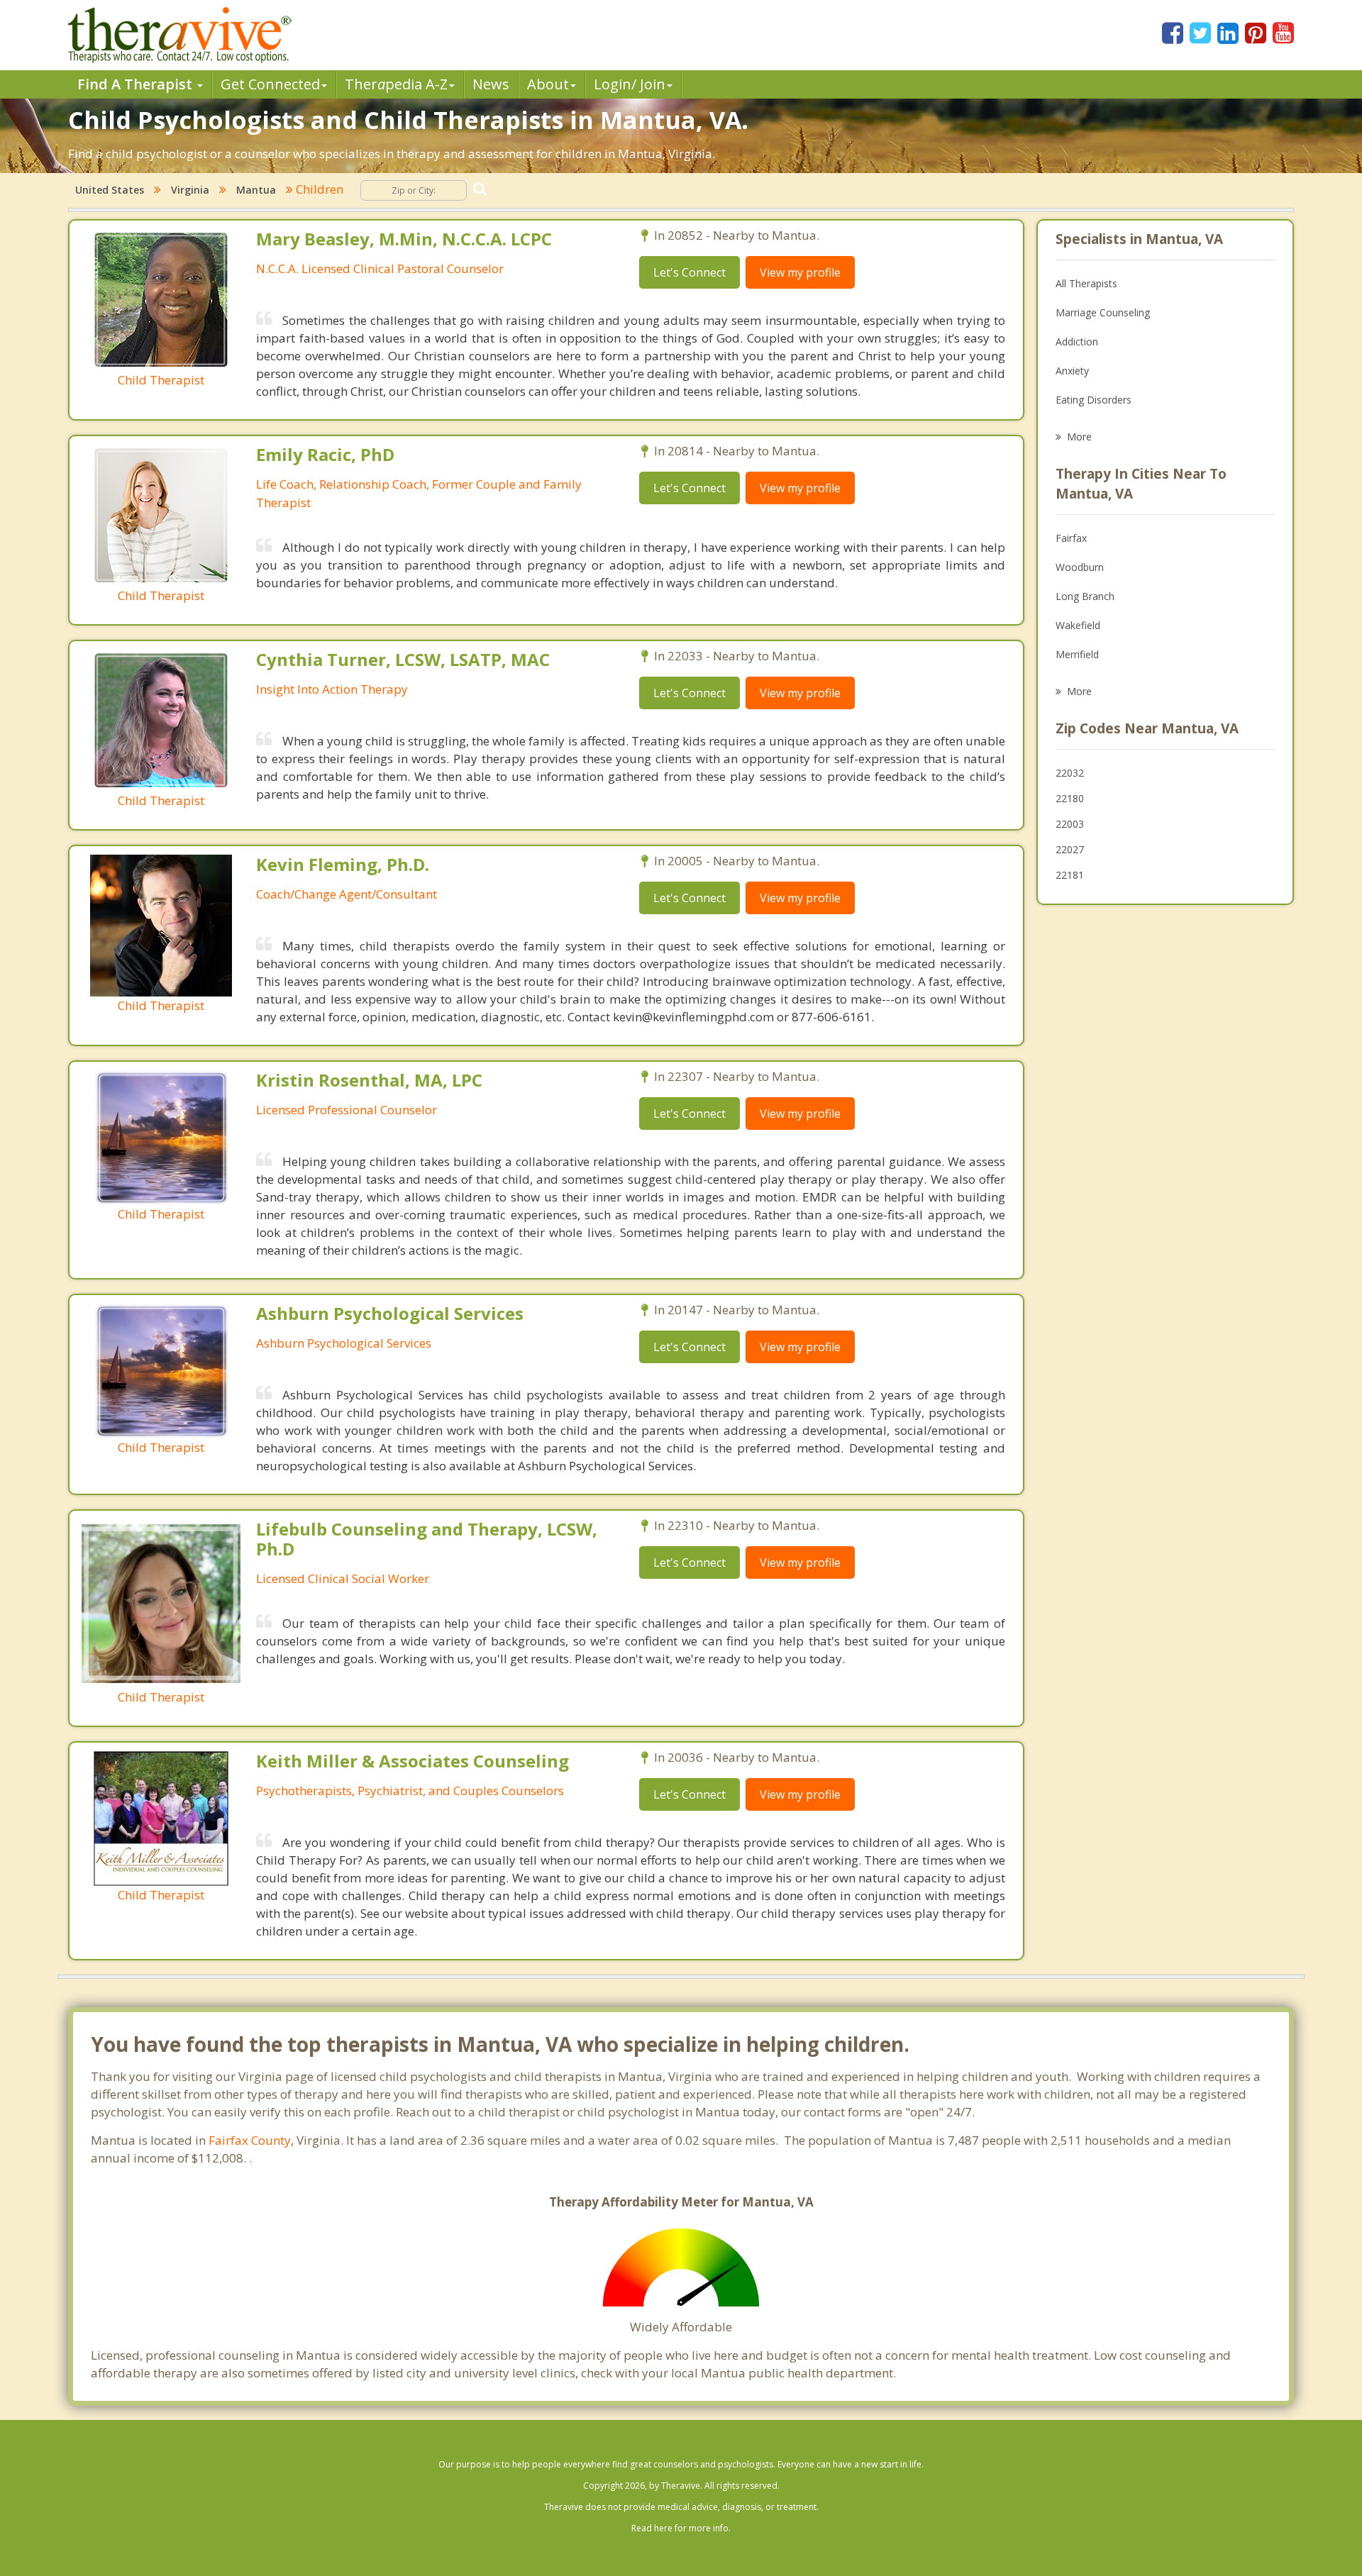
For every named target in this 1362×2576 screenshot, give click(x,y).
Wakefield (1078, 625)
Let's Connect (690, 272)
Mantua (256, 190)
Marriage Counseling (1103, 312)
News (491, 84)
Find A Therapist (137, 84)
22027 (1070, 849)
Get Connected (270, 84)
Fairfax (1071, 538)
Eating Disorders (1094, 400)
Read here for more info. (681, 2528)
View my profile (800, 272)
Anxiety (1072, 371)
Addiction (1077, 342)
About (548, 84)
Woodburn (1080, 567)
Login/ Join (630, 84)
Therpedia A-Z (396, 84)
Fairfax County (250, 2140)
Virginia (190, 190)
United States (110, 190)
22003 (1070, 824)
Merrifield (1077, 654)
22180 (1070, 798)
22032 (1070, 773)
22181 (1070, 875)
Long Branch (1085, 596)
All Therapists (1086, 283)
